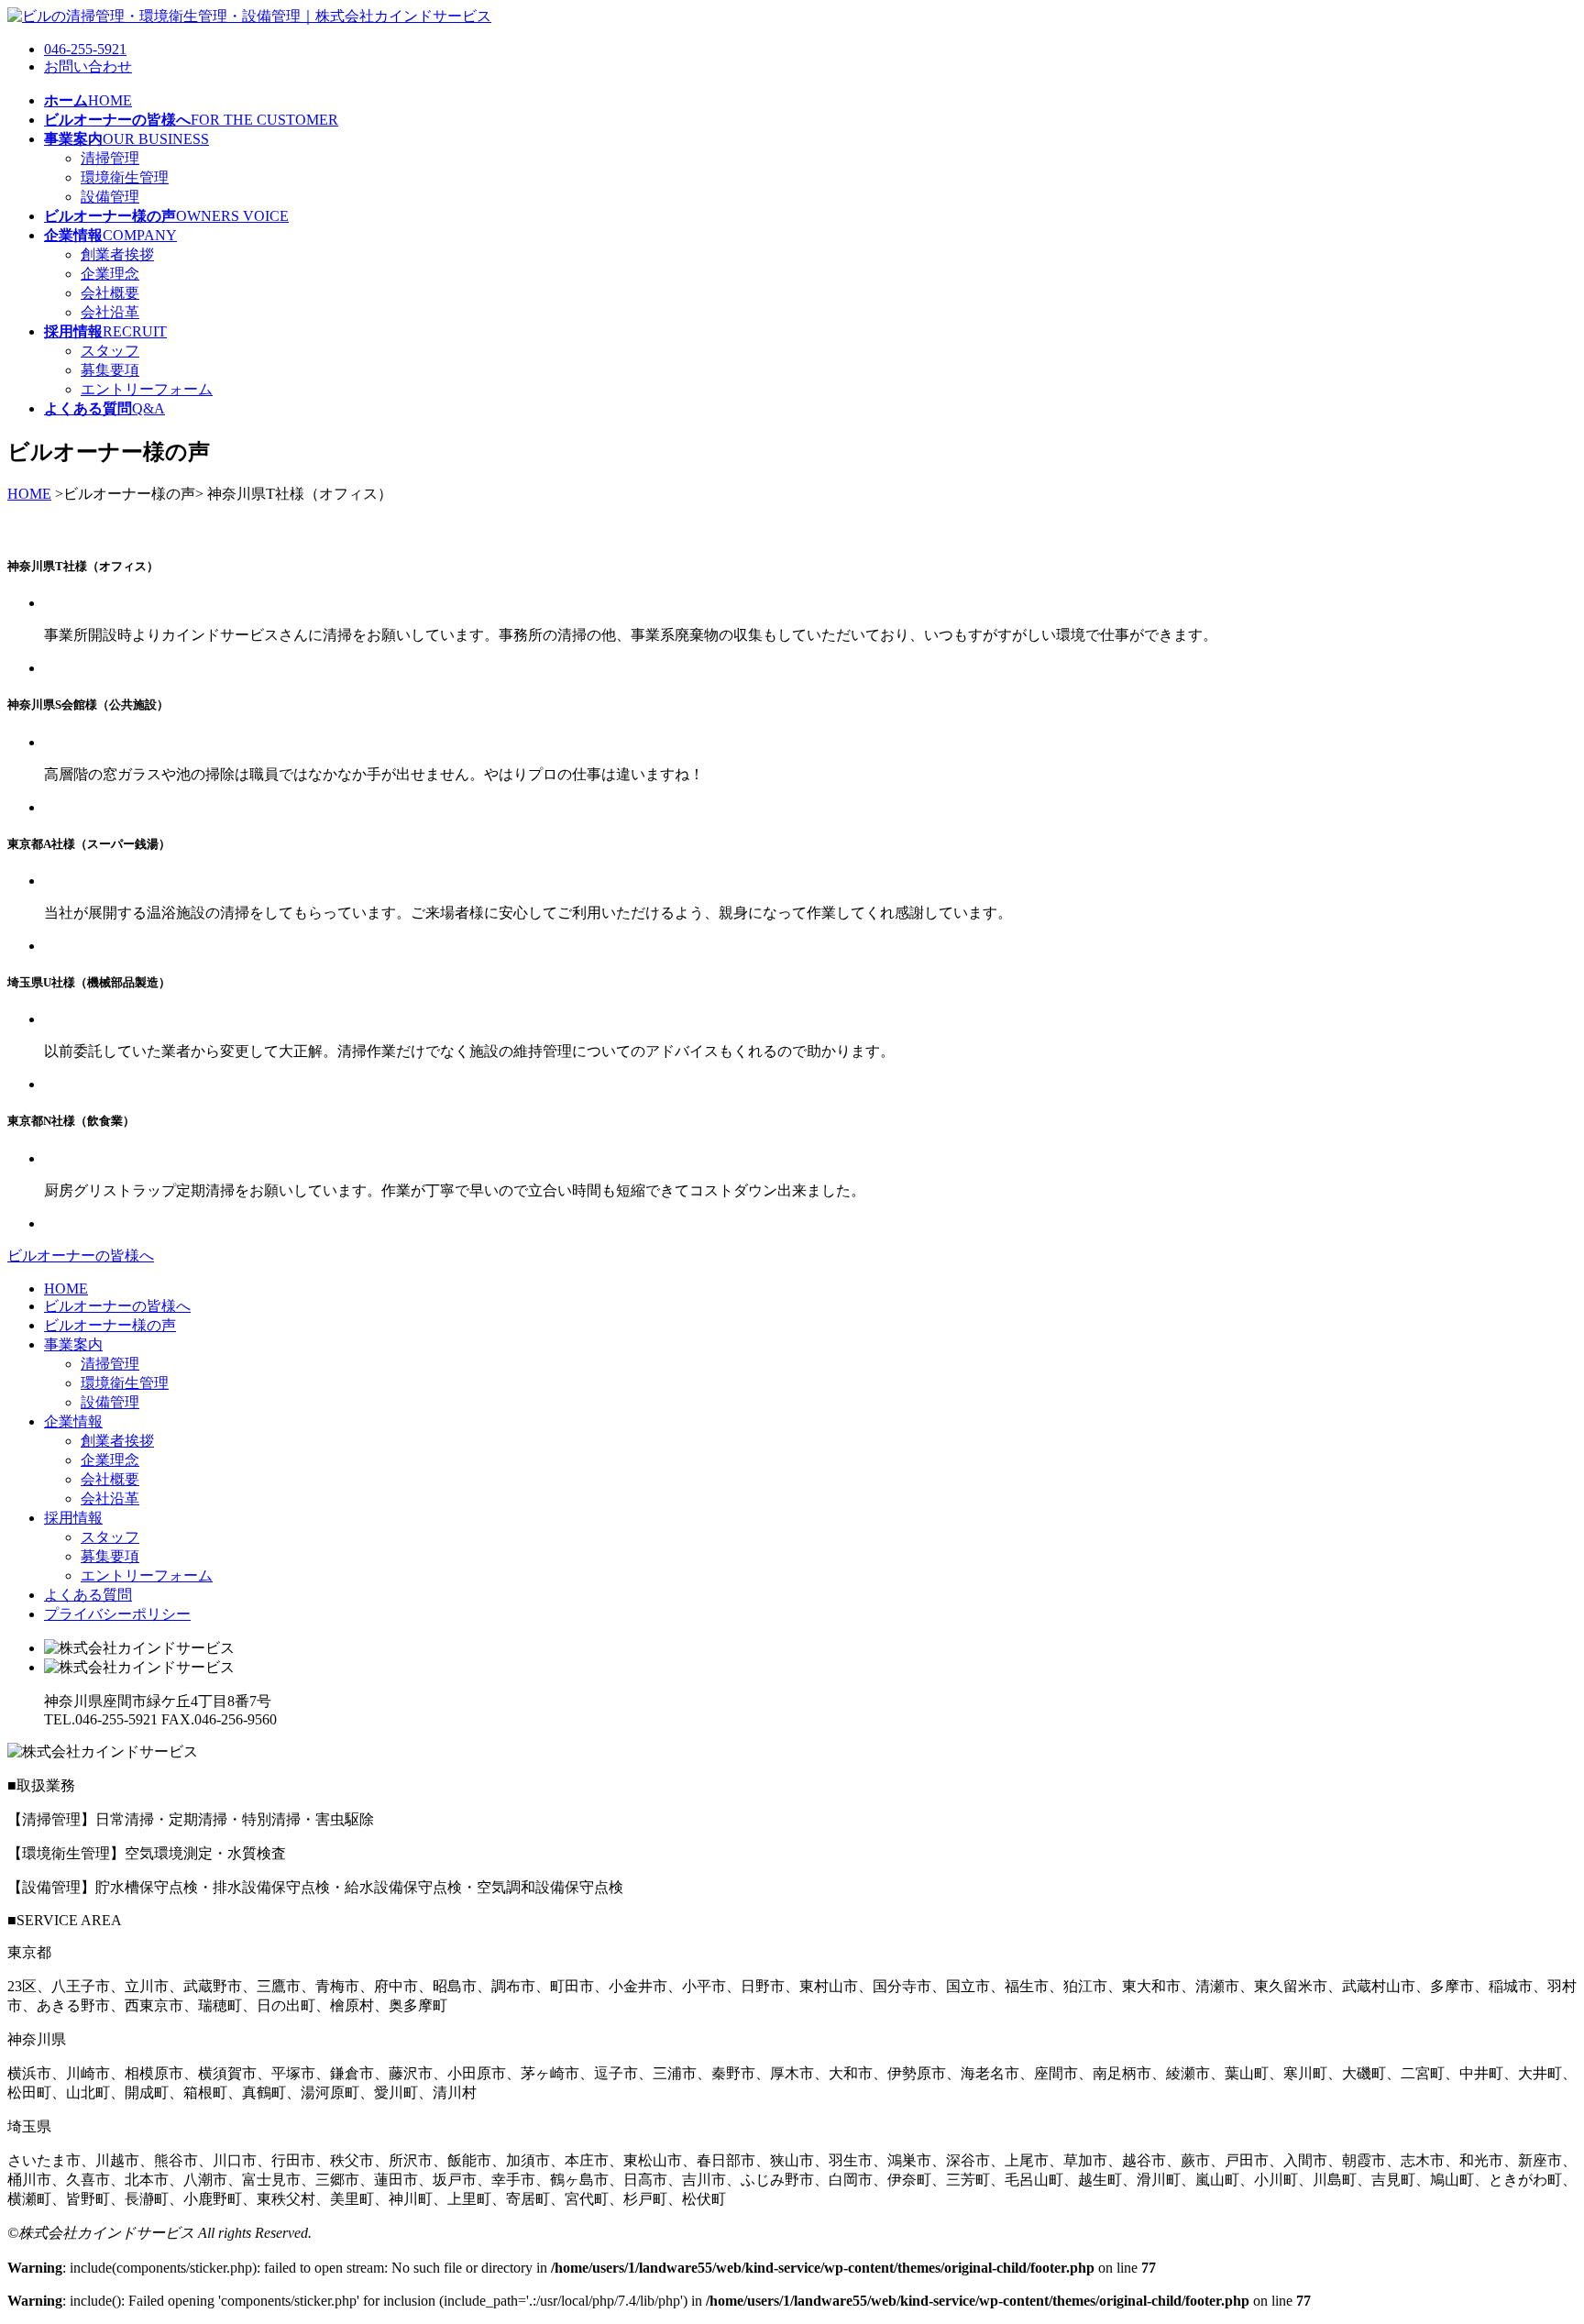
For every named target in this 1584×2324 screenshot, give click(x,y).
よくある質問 (88, 1595)
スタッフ (110, 351)
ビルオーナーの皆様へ (81, 1256)
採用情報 (73, 1518)
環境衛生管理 (125, 177)
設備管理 (110, 197)
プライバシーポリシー (117, 1614)
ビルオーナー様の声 (110, 1325)
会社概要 (110, 293)
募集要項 (110, 370)
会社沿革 (110, 312)
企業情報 (73, 1421)
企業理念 (110, 274)
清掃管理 (110, 158)
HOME (29, 494)
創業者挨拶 (117, 254)
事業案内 (73, 1344)
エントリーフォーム (147, 389)
